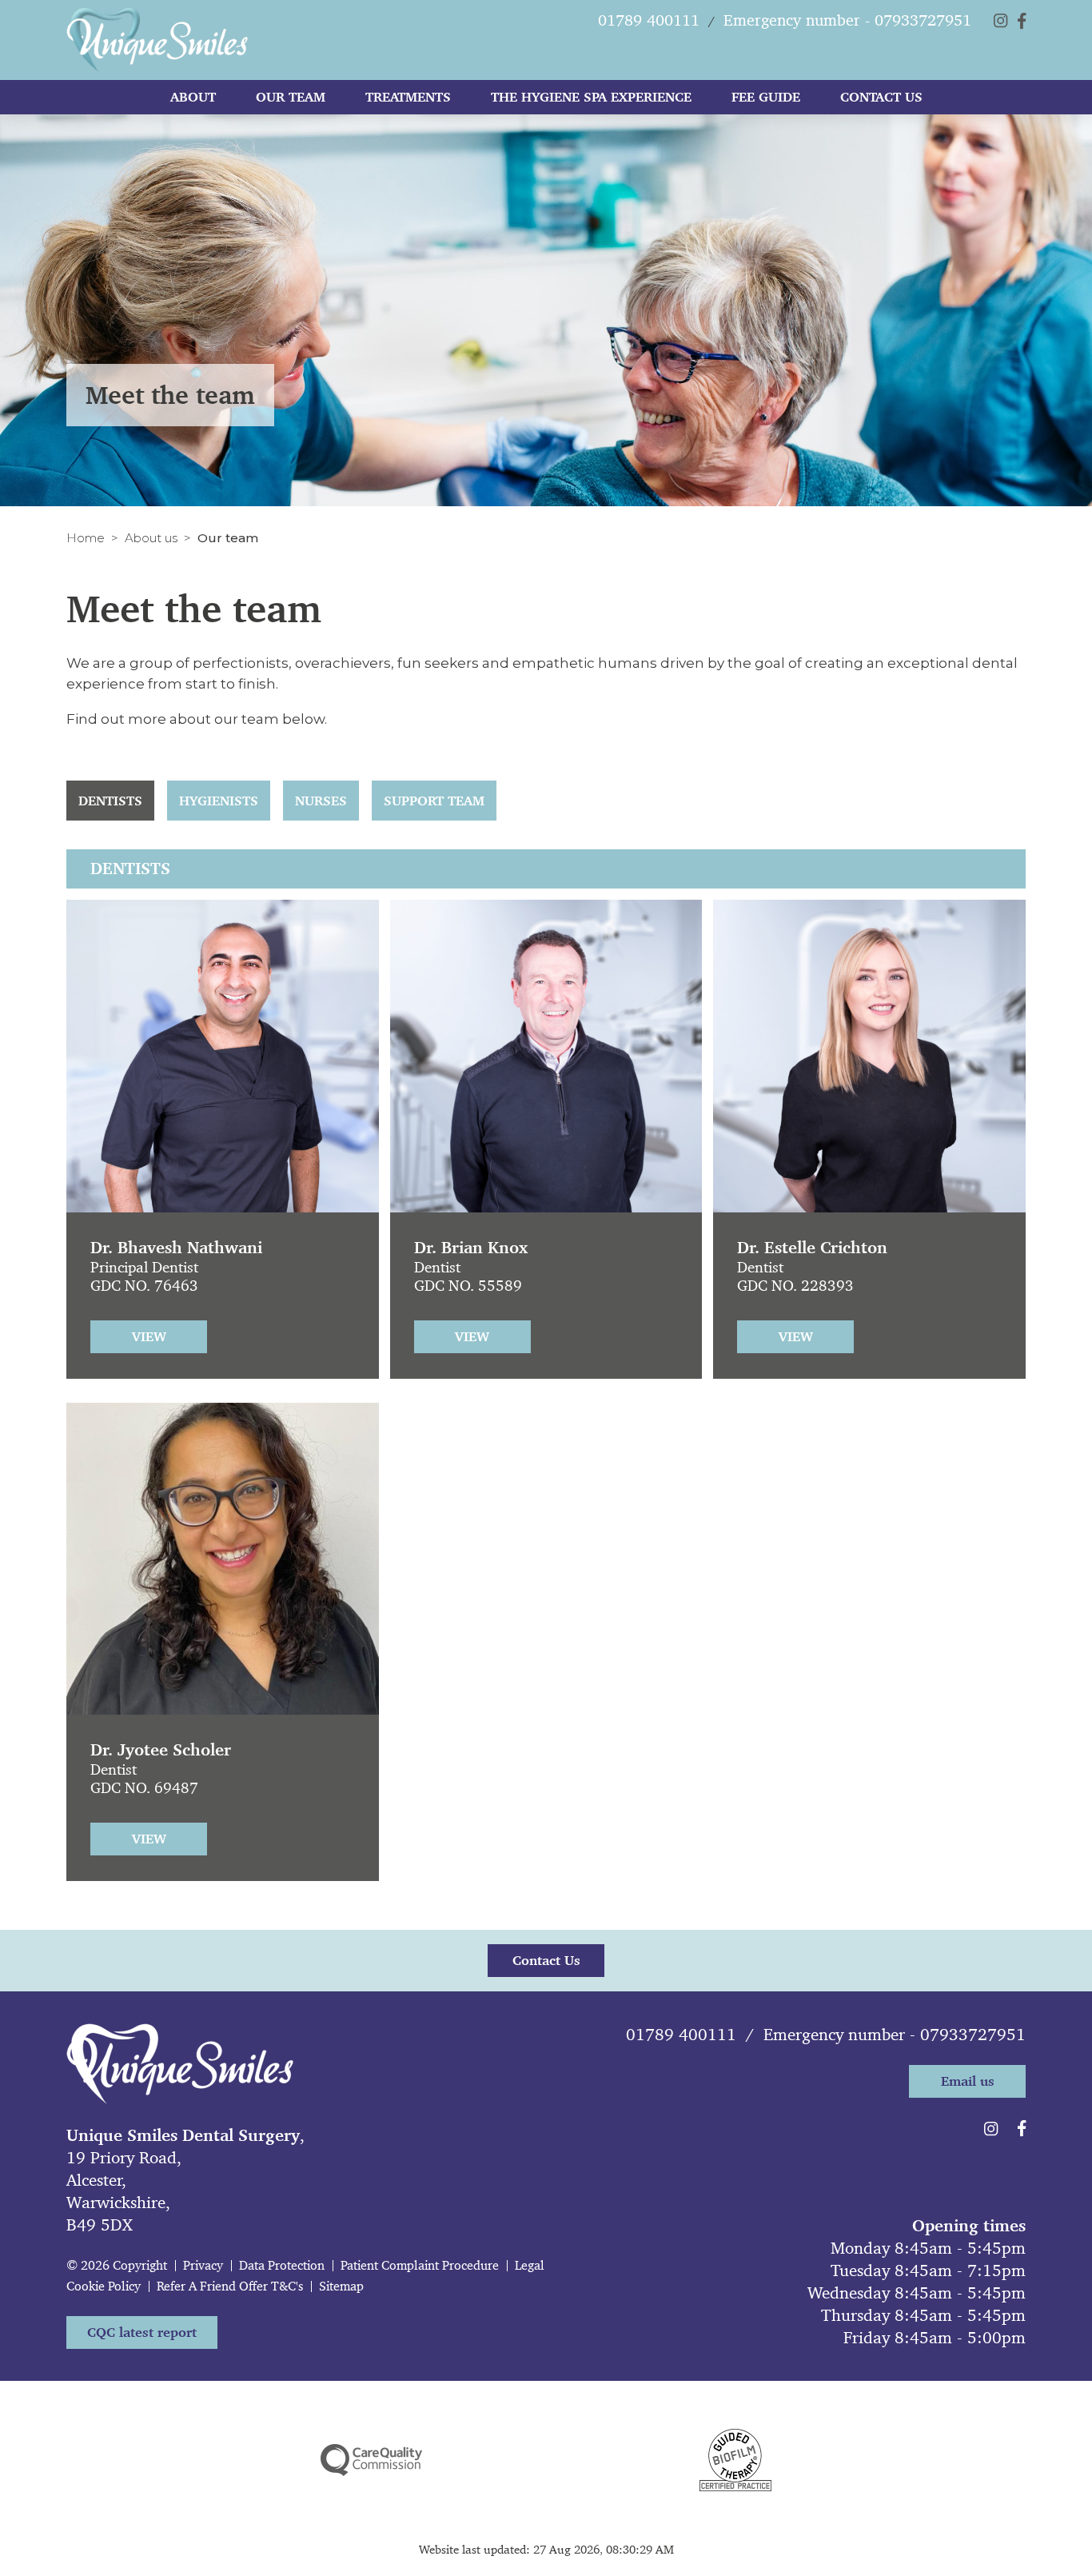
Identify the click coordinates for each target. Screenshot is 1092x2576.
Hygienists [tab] (219, 801)
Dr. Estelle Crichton (812, 1248)
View (149, 1336)
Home (86, 538)
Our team (291, 97)
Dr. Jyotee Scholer (161, 1750)
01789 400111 (681, 2035)
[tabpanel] (546, 1389)
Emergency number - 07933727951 (895, 2035)
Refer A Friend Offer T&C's (230, 2286)
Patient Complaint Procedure (420, 2265)
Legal (530, 2265)
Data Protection (282, 2265)
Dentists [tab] (110, 801)
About (193, 97)
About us (151, 538)
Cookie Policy (104, 2286)
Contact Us (881, 97)
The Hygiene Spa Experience (591, 97)
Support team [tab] (434, 801)
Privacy (203, 2265)
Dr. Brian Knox (471, 1248)
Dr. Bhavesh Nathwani (176, 1248)
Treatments (408, 97)
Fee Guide (766, 97)
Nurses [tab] (321, 801)
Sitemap (341, 2286)
